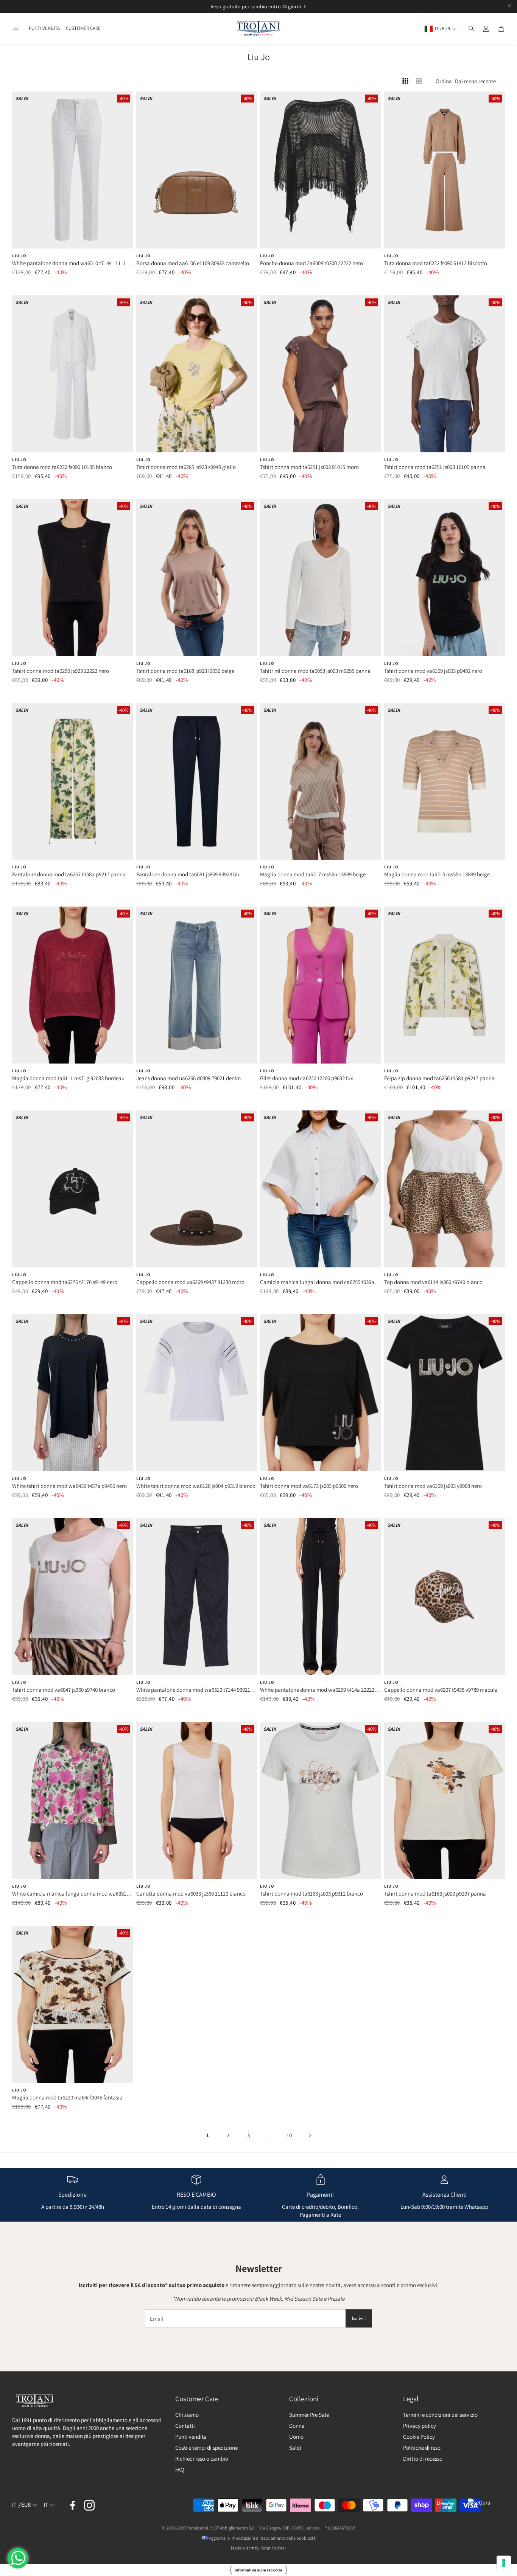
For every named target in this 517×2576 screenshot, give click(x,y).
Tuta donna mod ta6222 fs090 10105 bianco (62, 467)
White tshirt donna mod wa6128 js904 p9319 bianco (196, 1486)
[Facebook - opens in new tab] (73, 2505)
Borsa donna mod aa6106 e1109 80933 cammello (193, 263)
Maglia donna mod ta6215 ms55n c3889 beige (437, 874)
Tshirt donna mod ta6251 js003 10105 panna (435, 467)
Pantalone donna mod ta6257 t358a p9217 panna (69, 874)
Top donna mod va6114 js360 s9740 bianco (433, 1282)
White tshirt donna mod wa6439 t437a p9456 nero (69, 1486)
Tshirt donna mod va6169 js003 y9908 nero (433, 1486)
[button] (16, 29)
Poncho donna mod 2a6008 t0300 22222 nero (311, 263)
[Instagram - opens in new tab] (89, 2505)
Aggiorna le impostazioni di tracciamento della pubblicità (262, 2538)
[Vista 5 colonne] (419, 81)
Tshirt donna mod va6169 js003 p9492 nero (433, 671)
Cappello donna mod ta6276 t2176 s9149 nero (65, 1282)
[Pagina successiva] (310, 2135)
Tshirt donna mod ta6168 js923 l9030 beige (185, 671)
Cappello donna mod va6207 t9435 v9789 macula (441, 1690)
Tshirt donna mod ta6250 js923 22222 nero (61, 671)
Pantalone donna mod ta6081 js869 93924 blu (188, 874)
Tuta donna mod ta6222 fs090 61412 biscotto (436, 263)
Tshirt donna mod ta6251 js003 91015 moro (309, 467)
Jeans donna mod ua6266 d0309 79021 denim (188, 1078)
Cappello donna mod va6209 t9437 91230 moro (190, 1282)
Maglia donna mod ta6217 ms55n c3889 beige (313, 874)
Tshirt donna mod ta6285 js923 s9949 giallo (186, 467)
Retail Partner (273, 2548)
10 (289, 2135)
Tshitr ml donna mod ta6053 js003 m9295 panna (315, 671)
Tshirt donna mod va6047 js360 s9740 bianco (64, 1690)
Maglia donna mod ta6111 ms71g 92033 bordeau (68, 1078)
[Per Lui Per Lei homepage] (258, 29)
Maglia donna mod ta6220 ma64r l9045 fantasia (67, 2097)
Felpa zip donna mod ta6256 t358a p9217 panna (439, 1078)
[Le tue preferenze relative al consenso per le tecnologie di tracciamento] (504, 2563)
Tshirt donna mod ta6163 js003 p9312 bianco (311, 1894)
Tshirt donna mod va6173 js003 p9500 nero (309, 1486)
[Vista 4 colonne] (405, 81)
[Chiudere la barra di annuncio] (509, 6)
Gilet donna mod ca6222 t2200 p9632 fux (307, 1078)
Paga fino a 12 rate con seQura (250, 6)
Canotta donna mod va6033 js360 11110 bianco (191, 1894)
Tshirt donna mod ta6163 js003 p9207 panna (435, 1894)
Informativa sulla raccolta (258, 2570)
